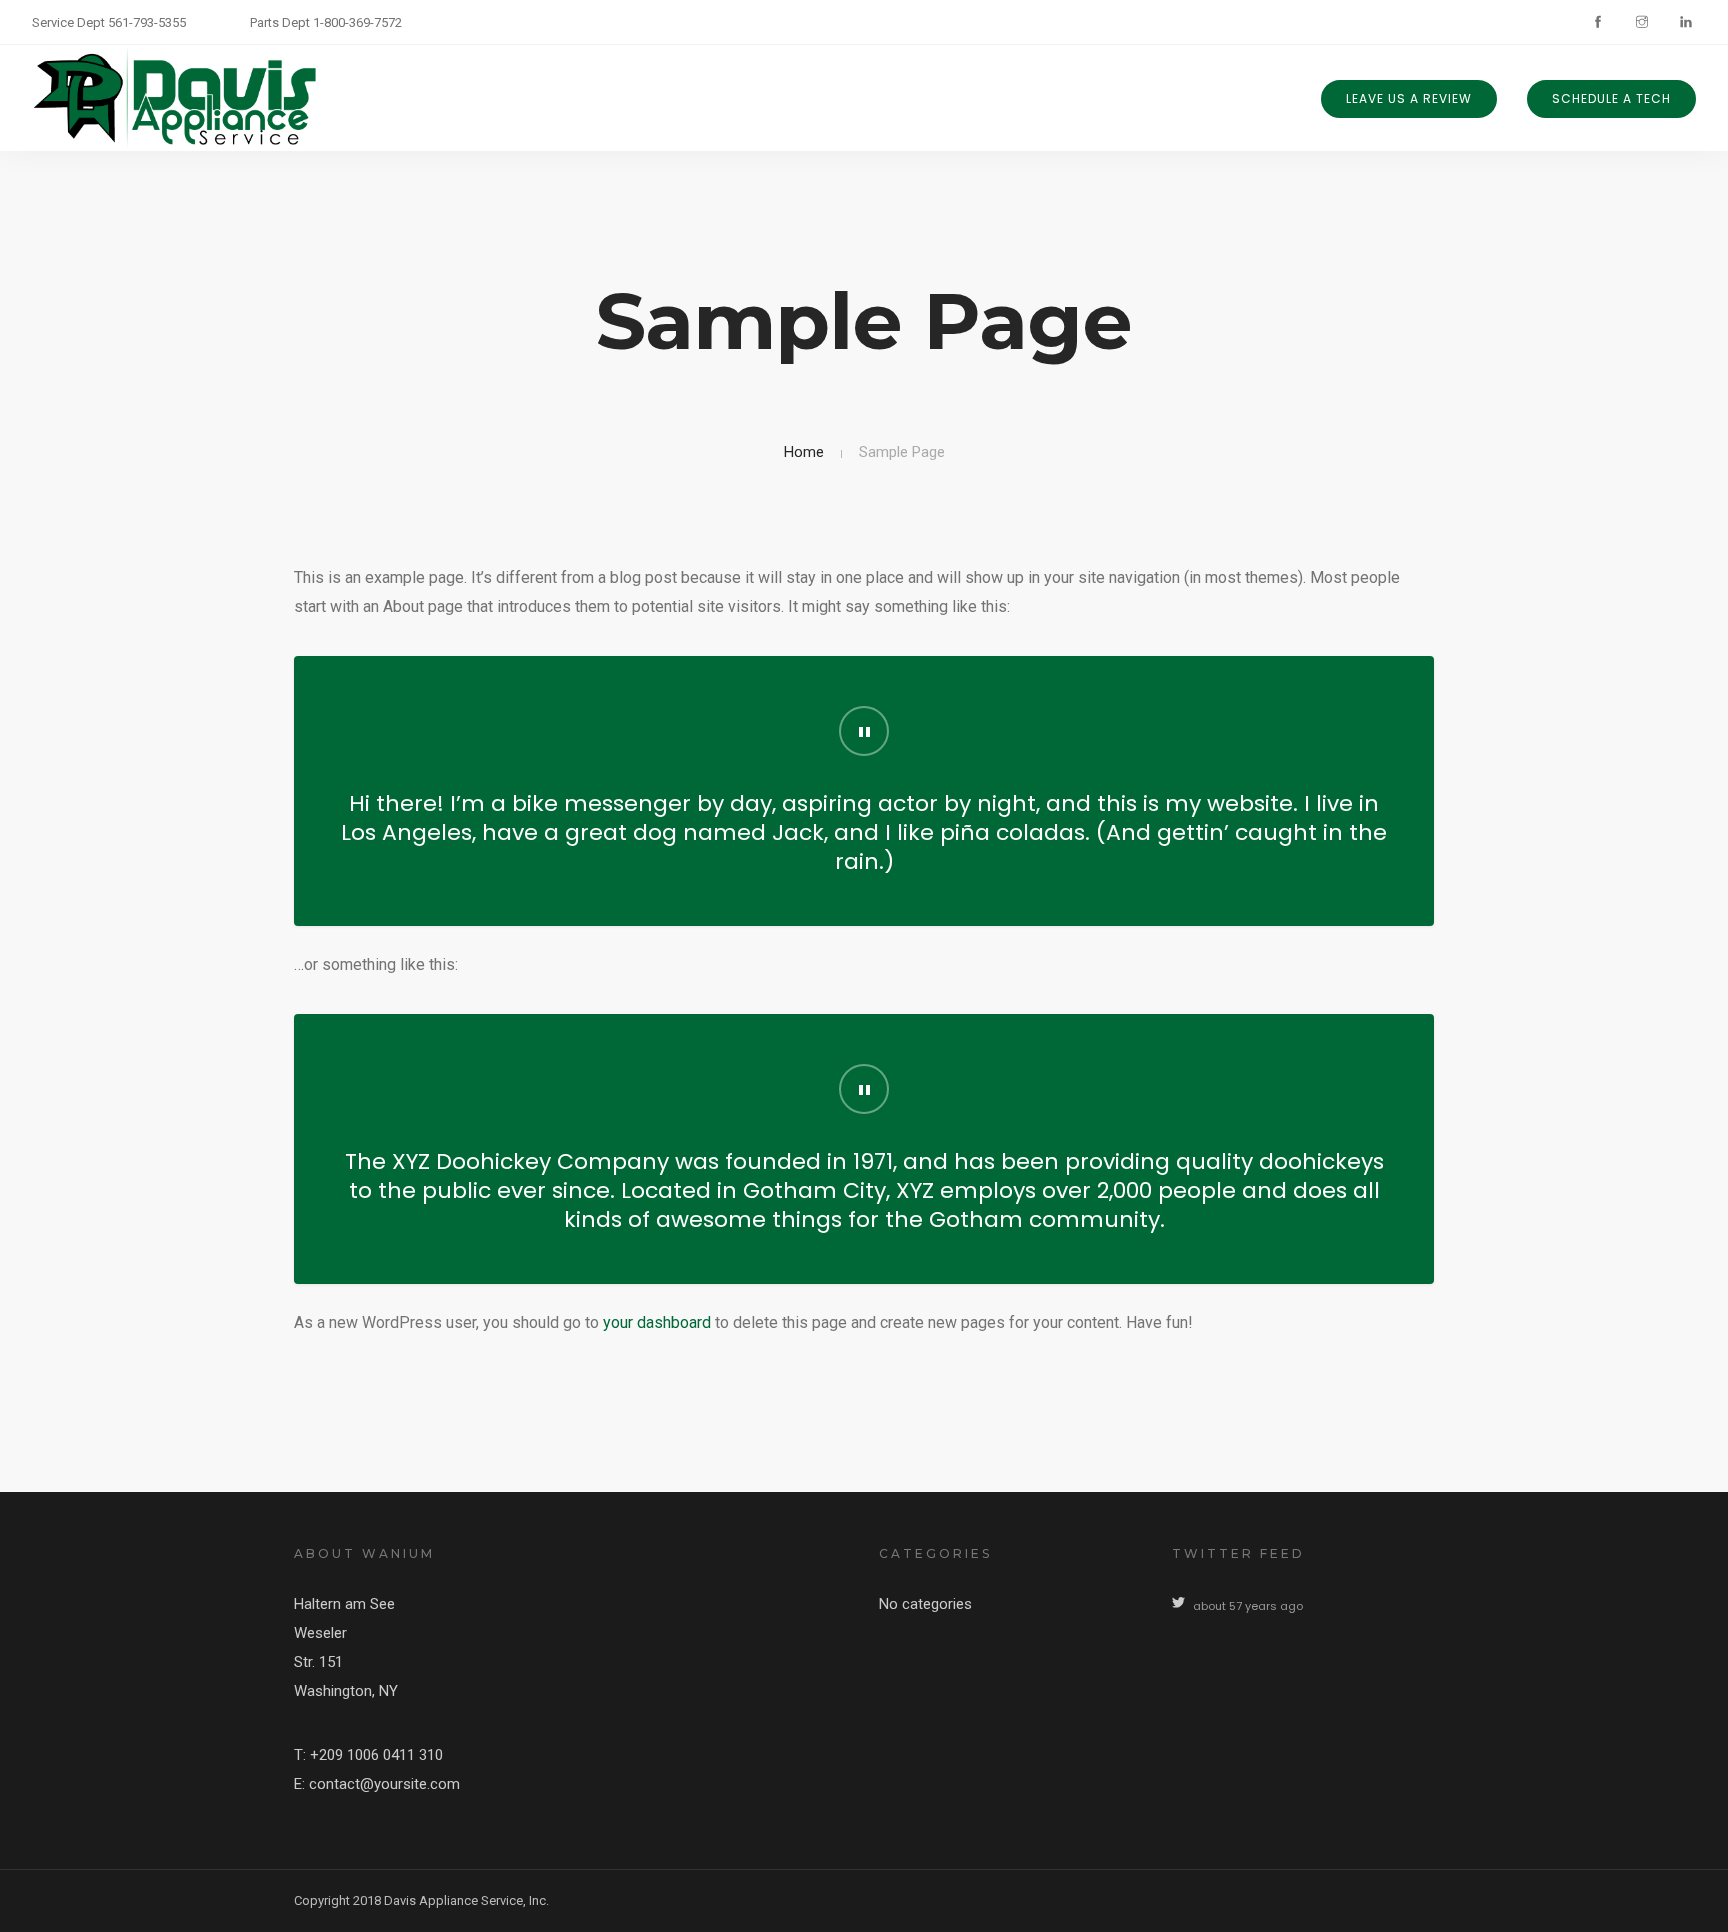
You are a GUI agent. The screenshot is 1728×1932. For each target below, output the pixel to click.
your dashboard (657, 1322)
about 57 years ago (1248, 1606)
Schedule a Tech (1611, 98)
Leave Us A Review (1409, 98)
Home (804, 452)
